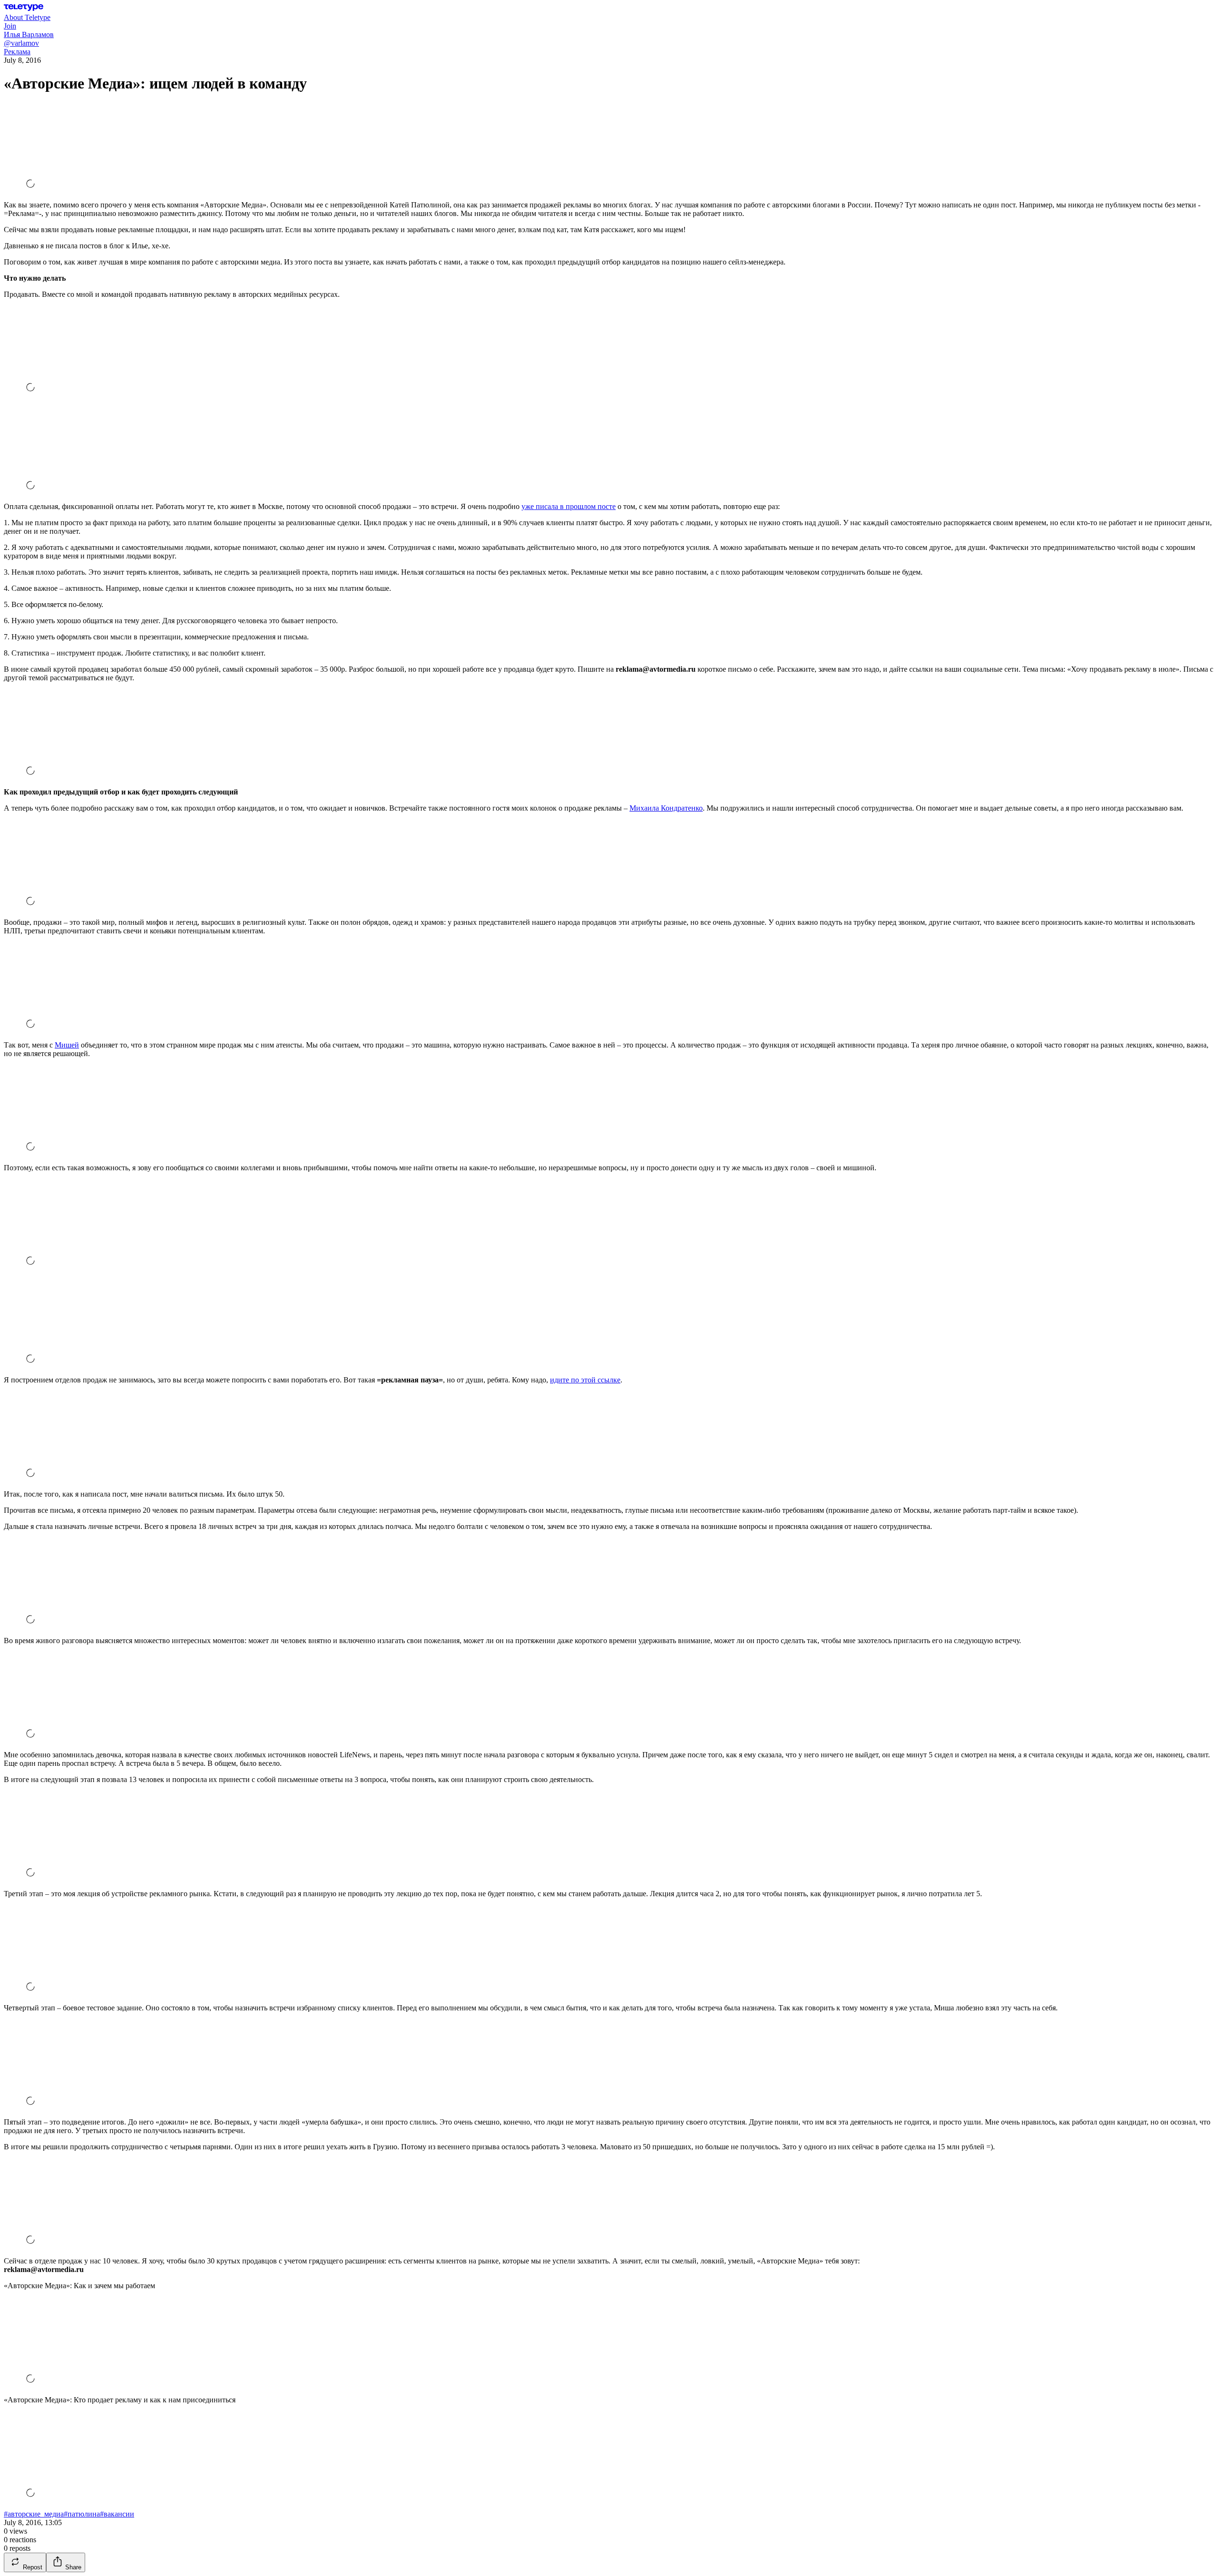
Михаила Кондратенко (666, 808)
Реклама (17, 52)
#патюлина (82, 2514)
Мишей (67, 1045)
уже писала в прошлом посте (569, 506)
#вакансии (117, 2514)
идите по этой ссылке (585, 1380)
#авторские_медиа (34, 2514)
